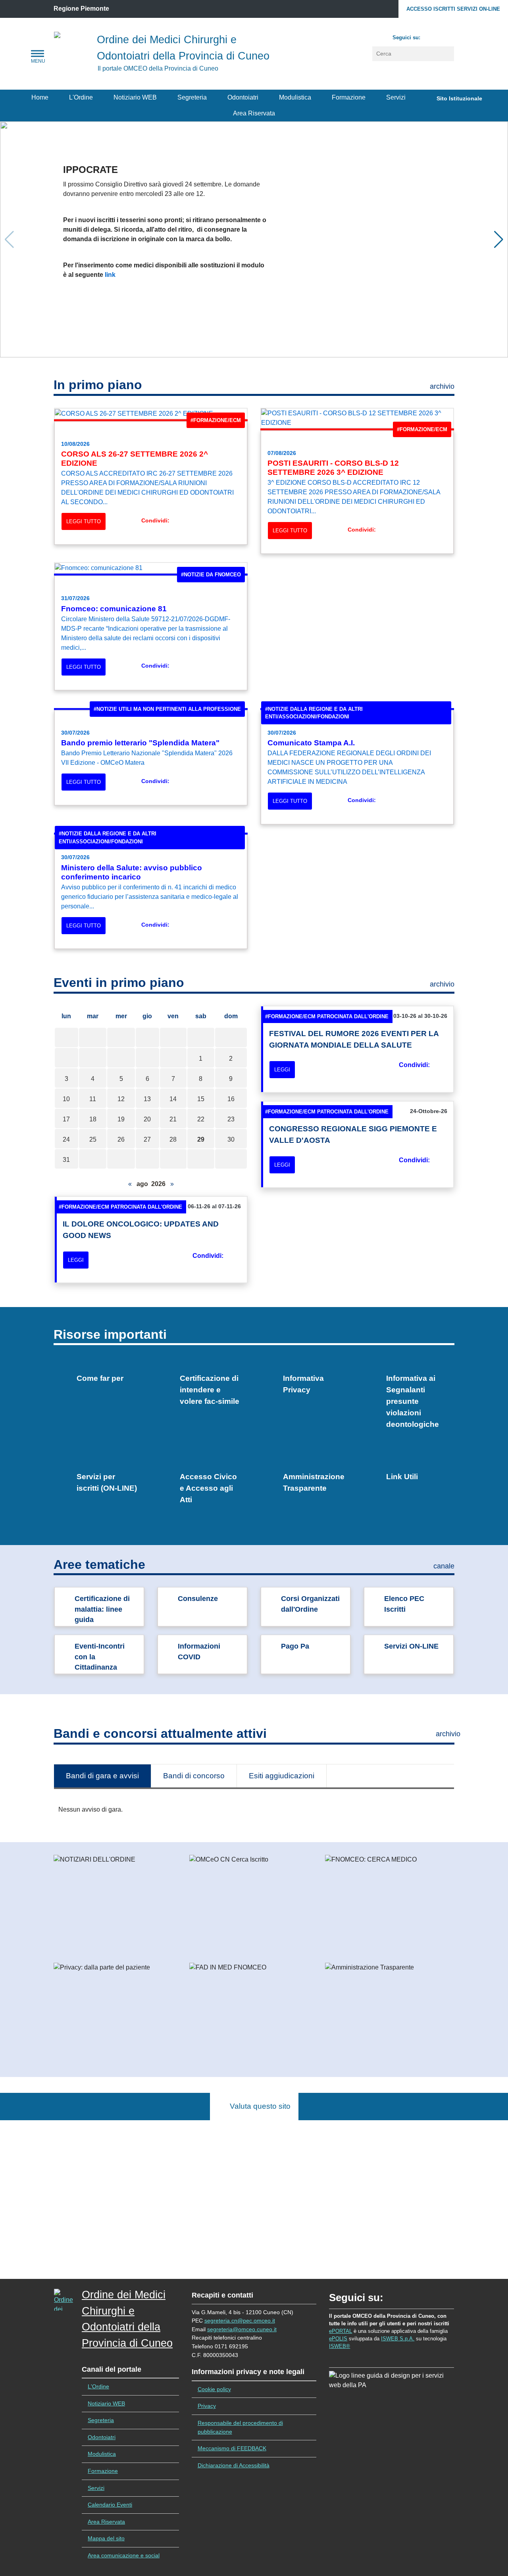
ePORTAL (341, 2331)
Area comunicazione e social (124, 2555)
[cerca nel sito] (449, 54)
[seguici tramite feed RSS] (446, 36)
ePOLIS (338, 2339)
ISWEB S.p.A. (398, 2339)
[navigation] (38, 54)
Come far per (100, 1378)
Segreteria (192, 97)
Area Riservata (254, 113)
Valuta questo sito (257, 2106)
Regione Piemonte (81, 9)
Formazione (349, 97)
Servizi (396, 97)
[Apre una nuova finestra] (176, 521)
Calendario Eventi (110, 2505)
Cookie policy (214, 2389)
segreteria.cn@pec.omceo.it (240, 2321)
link (110, 275)
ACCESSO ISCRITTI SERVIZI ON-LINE (453, 9)
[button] (499, 240)
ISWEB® (340, 2346)
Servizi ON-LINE (411, 1646)
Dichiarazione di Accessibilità (234, 2465)
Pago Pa (295, 1646)
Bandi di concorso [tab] (194, 1776)
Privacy (207, 2406)
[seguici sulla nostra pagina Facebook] (430, 36)
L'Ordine (81, 97)
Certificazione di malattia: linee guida (102, 1609)
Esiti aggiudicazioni (282, 1776)
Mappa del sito (106, 2538)
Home (40, 97)
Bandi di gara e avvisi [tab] (102, 1776)
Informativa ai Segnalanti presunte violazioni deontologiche (413, 1401)
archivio (442, 386)
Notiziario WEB (135, 97)
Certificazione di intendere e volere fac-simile (210, 1390)
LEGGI (282, 1070)
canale (444, 1566)
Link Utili (402, 1477)
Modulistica (295, 97)
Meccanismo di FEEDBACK (232, 2448)
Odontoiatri (243, 97)
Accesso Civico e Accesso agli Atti (208, 1488)
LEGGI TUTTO (84, 521)
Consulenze (198, 1599)
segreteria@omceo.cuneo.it (242, 2329)
